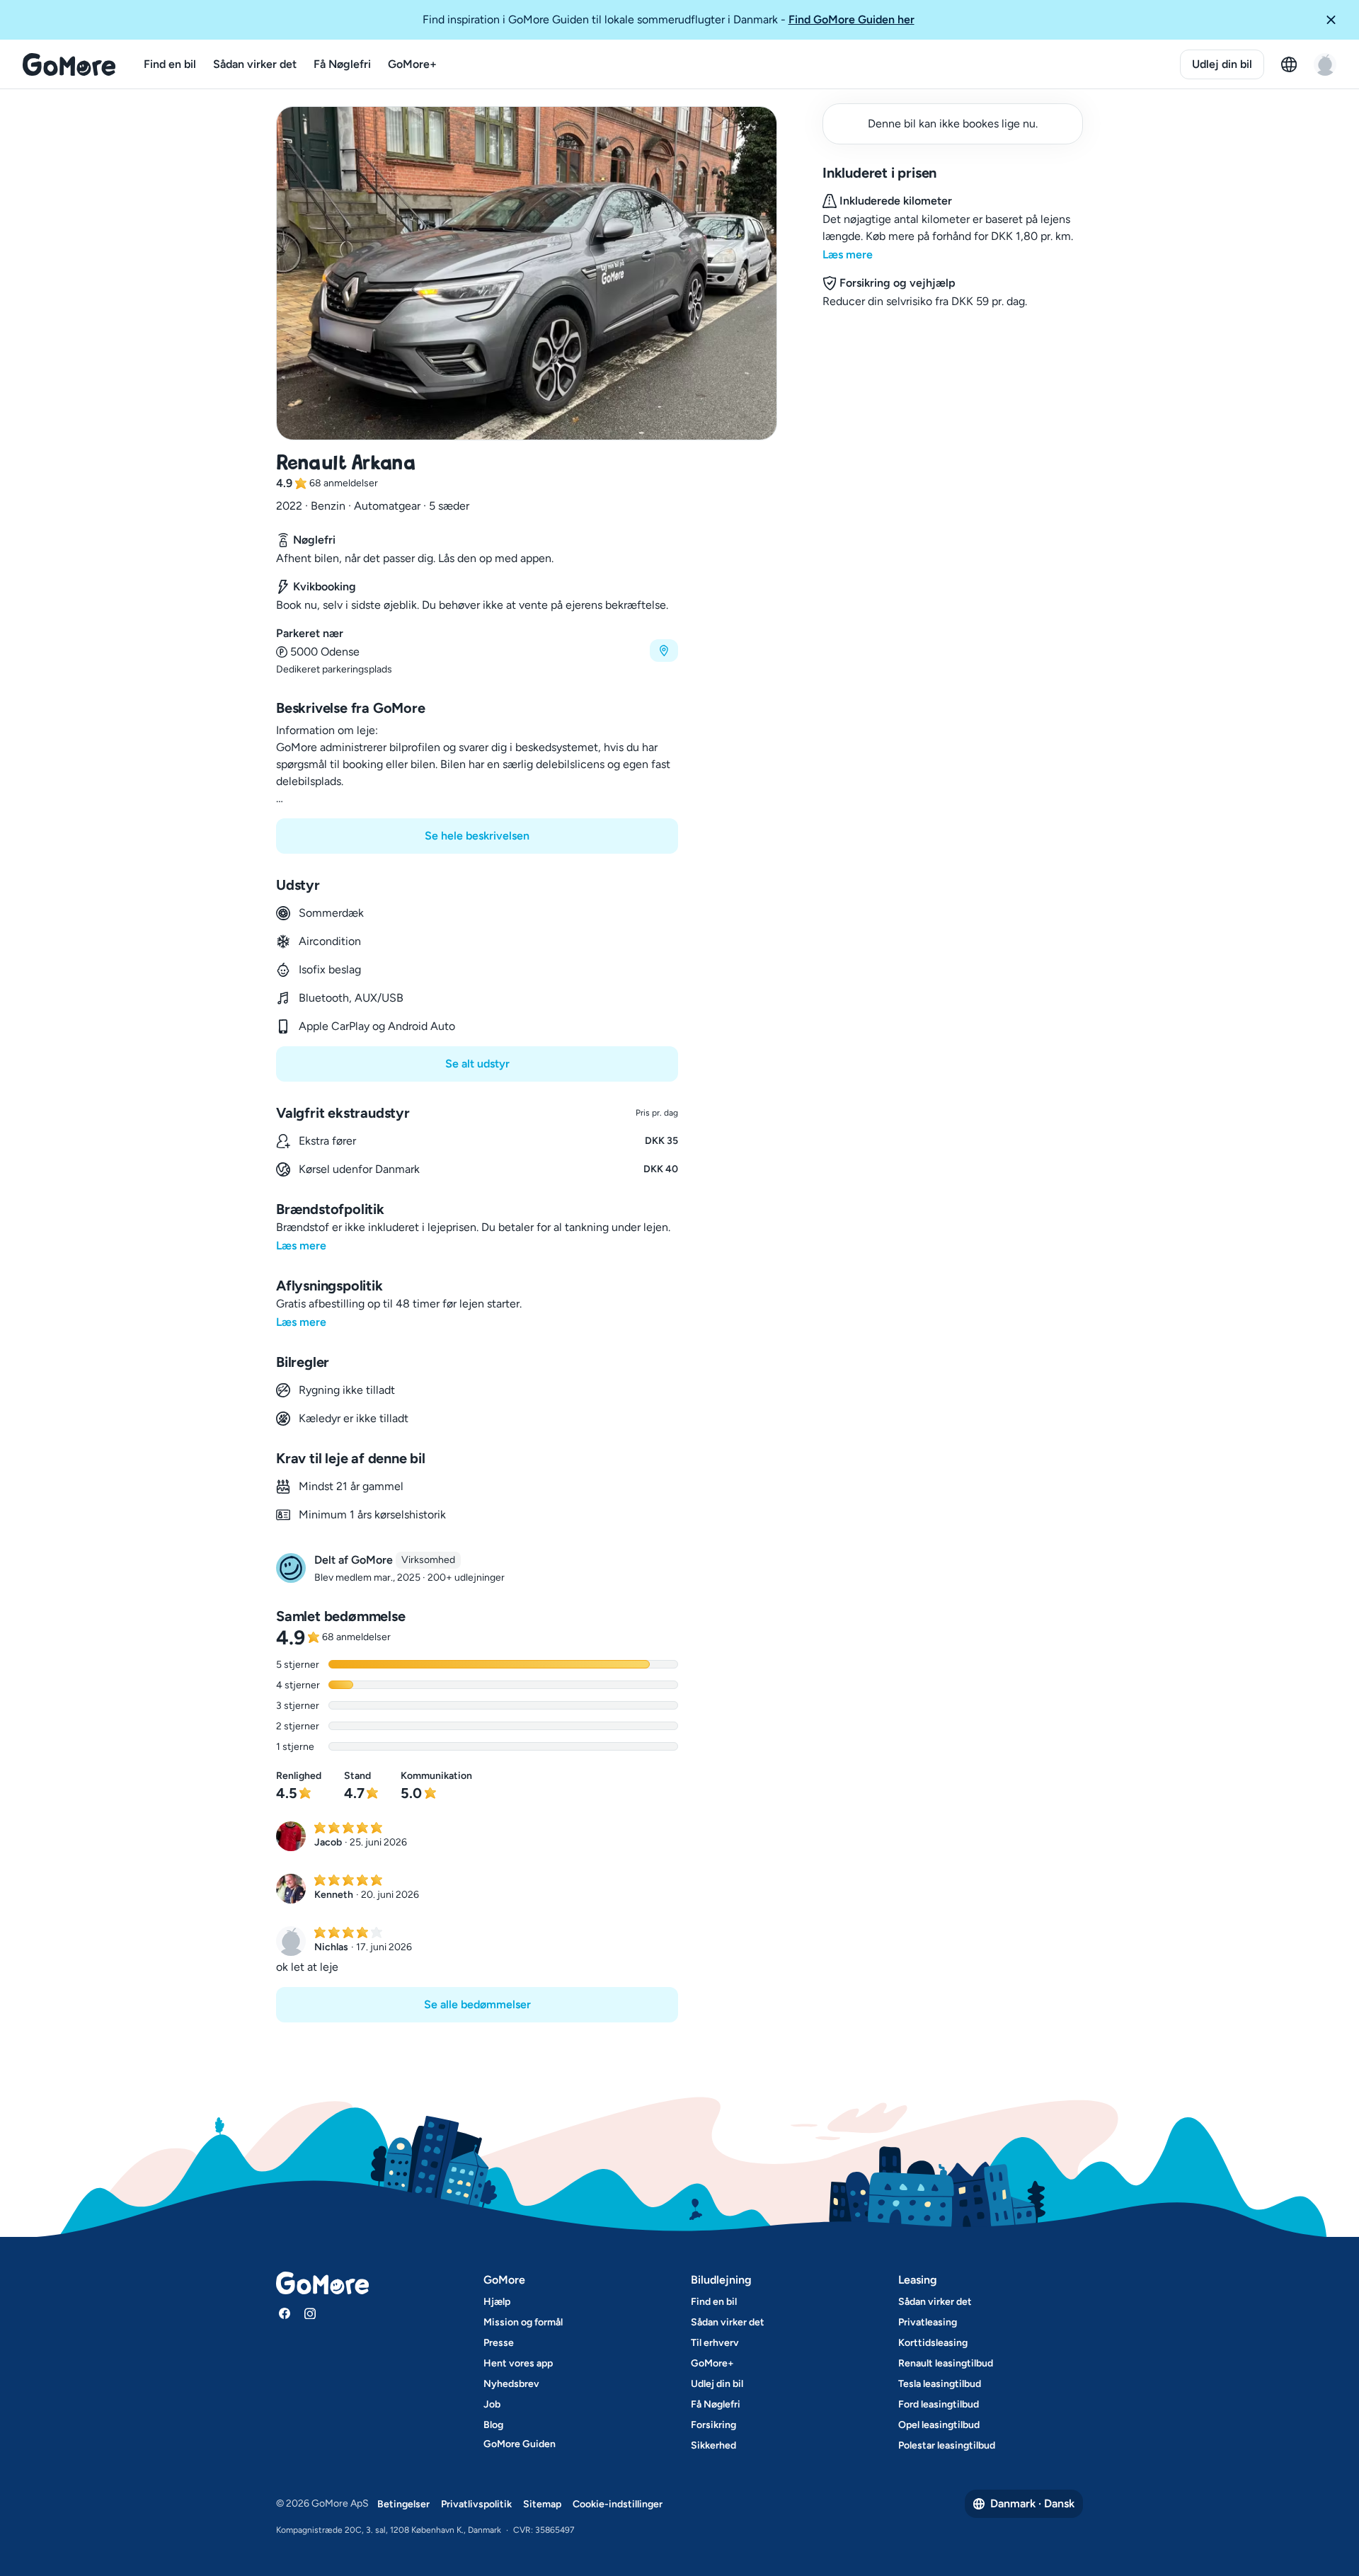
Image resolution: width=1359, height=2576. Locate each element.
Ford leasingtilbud (939, 2404)
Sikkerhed (713, 2445)
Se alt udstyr (477, 1064)
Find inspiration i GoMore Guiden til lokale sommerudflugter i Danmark (669, 19)
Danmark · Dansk (1032, 2503)
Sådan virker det (255, 64)
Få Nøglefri (342, 64)
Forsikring (713, 2425)
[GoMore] (69, 64)
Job (492, 2404)
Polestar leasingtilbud (947, 2445)
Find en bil (170, 64)
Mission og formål (523, 2322)
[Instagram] (310, 2313)
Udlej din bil (1222, 64)
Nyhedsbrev (511, 2384)
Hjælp (497, 2302)
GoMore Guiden (520, 2444)
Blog (493, 2425)
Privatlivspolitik (476, 2504)
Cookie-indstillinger (618, 2504)
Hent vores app (518, 2363)
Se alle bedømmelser (477, 2004)
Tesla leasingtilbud (940, 2384)
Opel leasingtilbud (939, 2425)
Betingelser (403, 2504)
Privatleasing (928, 2322)
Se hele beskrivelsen (477, 836)
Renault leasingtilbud (946, 2363)
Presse (499, 2343)
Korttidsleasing (933, 2343)
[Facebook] (285, 2313)
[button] (1336, 20)
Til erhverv (715, 2343)
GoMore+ (412, 64)
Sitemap (542, 2504)
